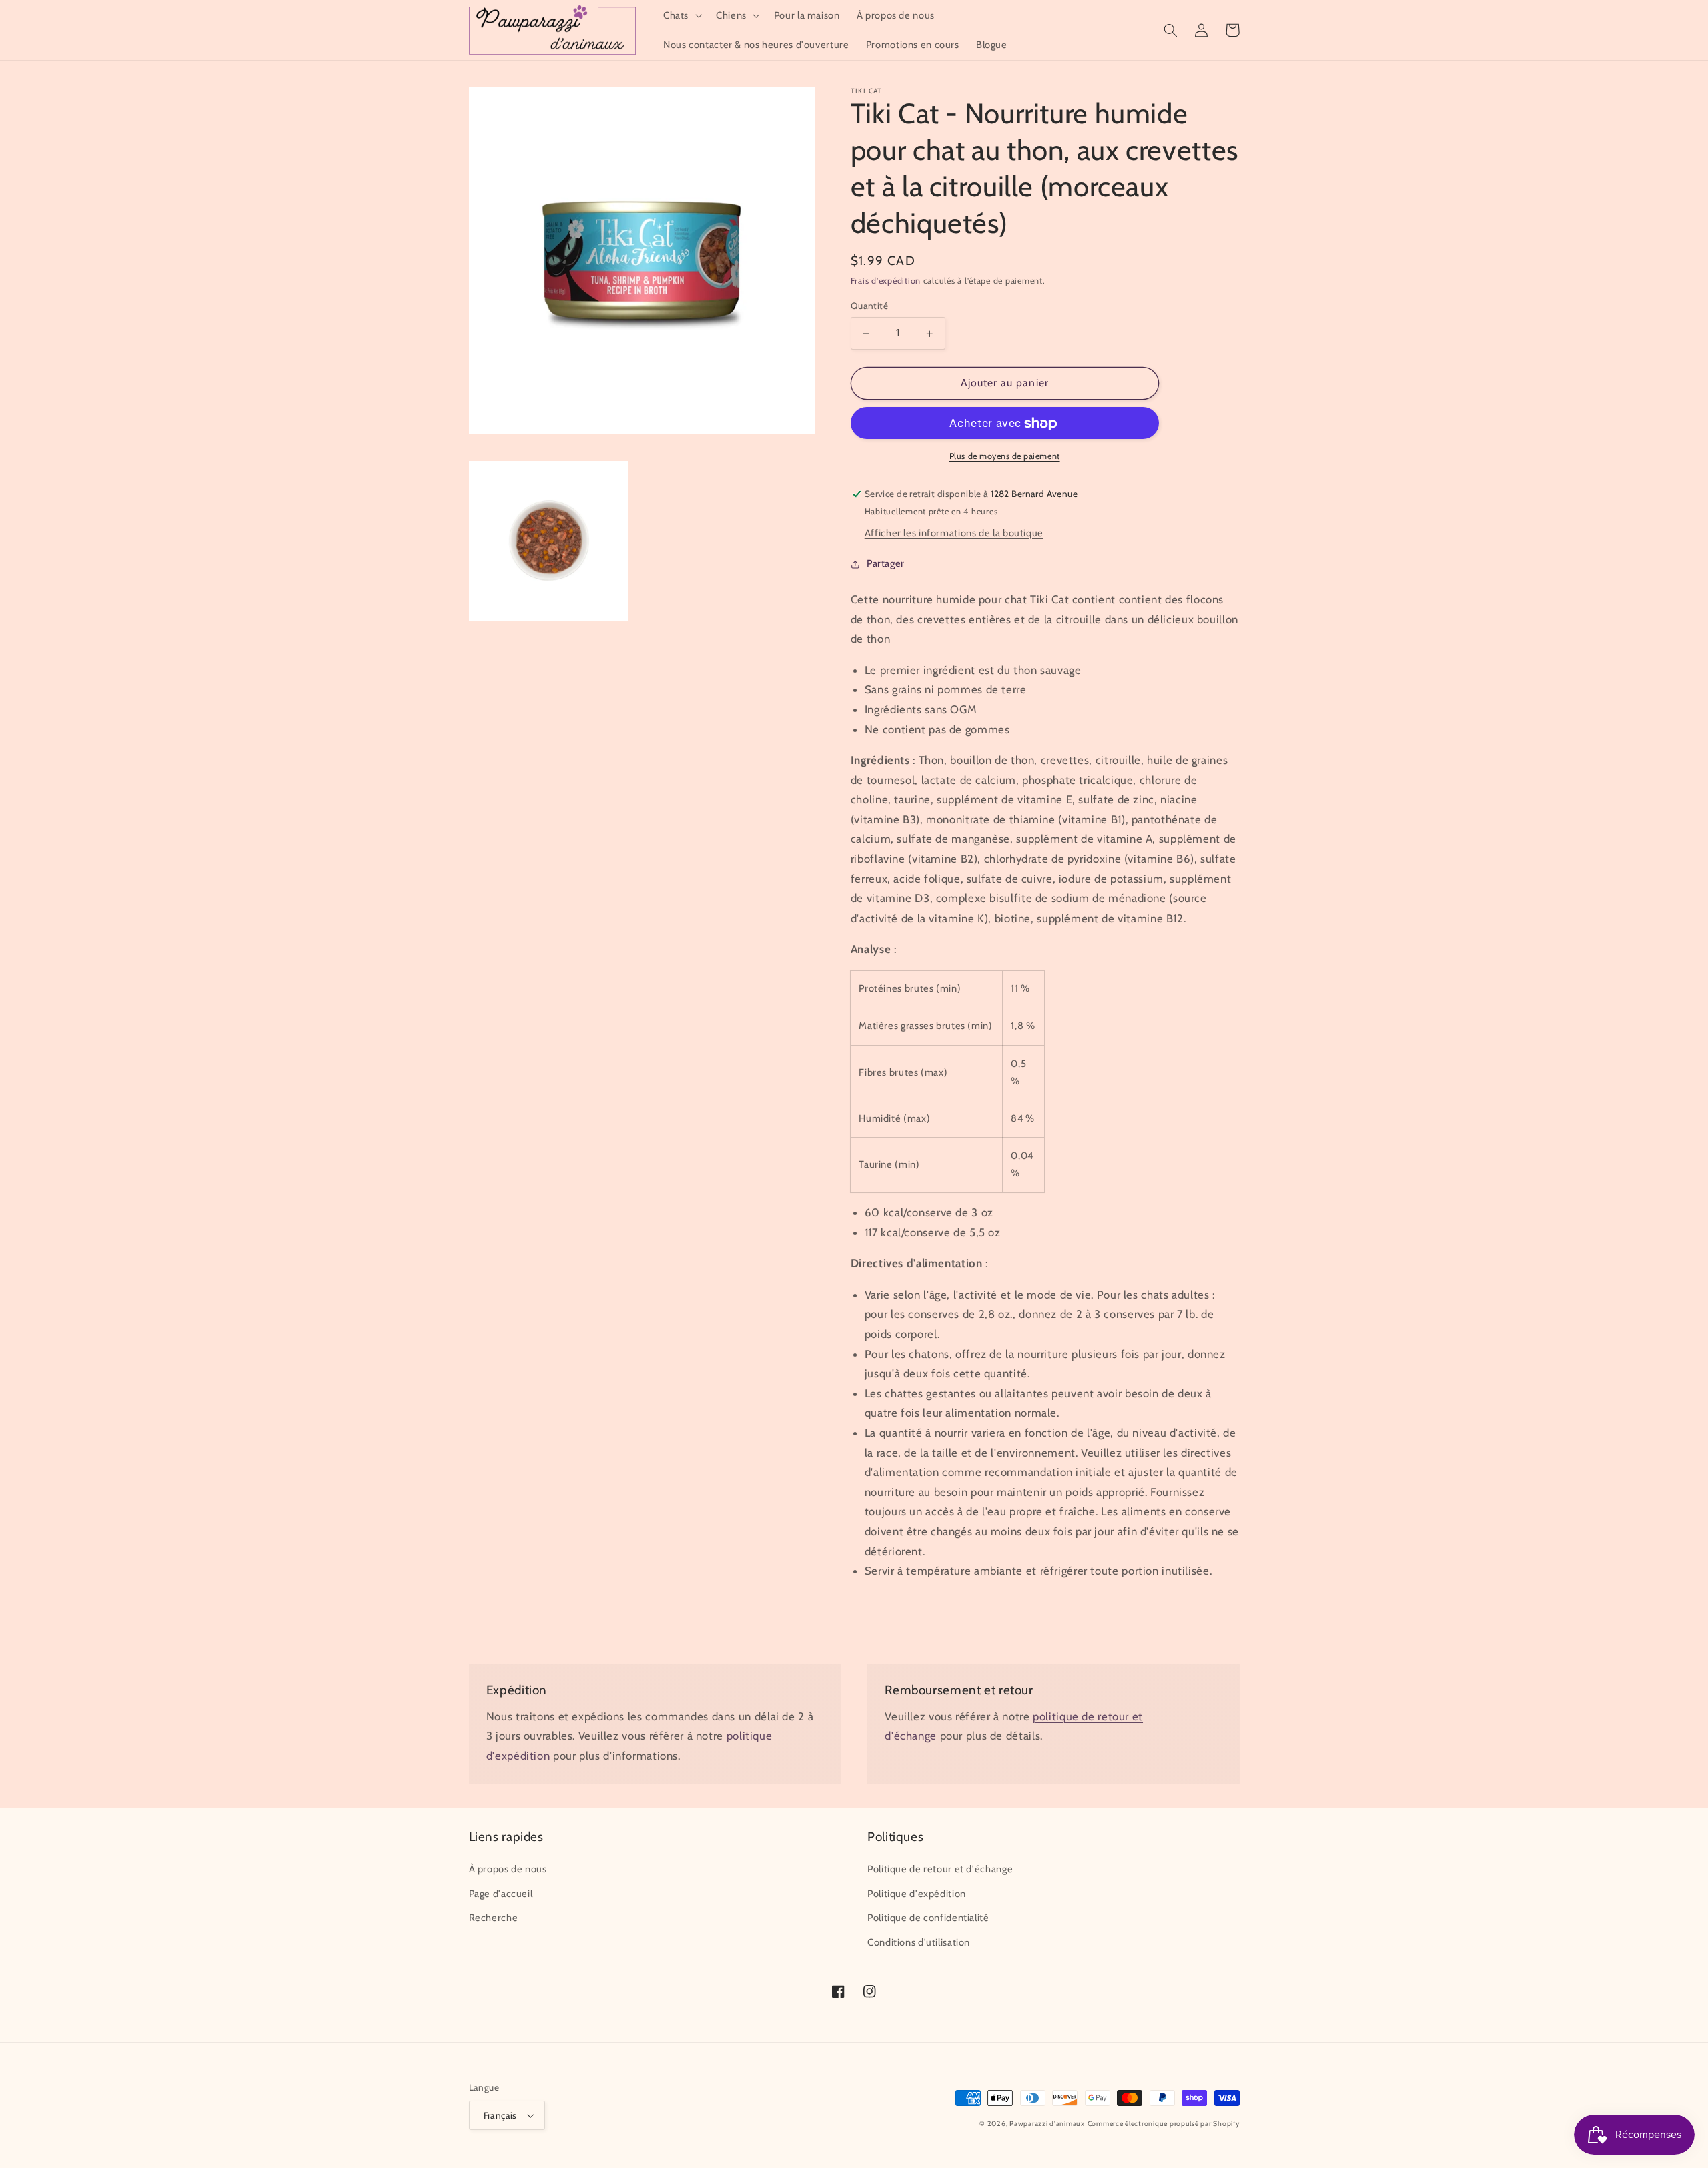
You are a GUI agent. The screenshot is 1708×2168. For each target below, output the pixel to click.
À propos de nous (508, 1869)
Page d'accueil (501, 1894)
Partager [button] (886, 564)
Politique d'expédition (917, 1894)
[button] (681, 15)
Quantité (869, 306)
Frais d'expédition (886, 281)
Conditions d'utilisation (919, 1942)
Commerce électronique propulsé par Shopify (1164, 2124)
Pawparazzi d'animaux (1047, 2124)
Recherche (494, 1918)
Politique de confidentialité (928, 1918)
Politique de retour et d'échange (940, 1869)
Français (500, 2115)
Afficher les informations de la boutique (954, 534)
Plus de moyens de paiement (1005, 457)
